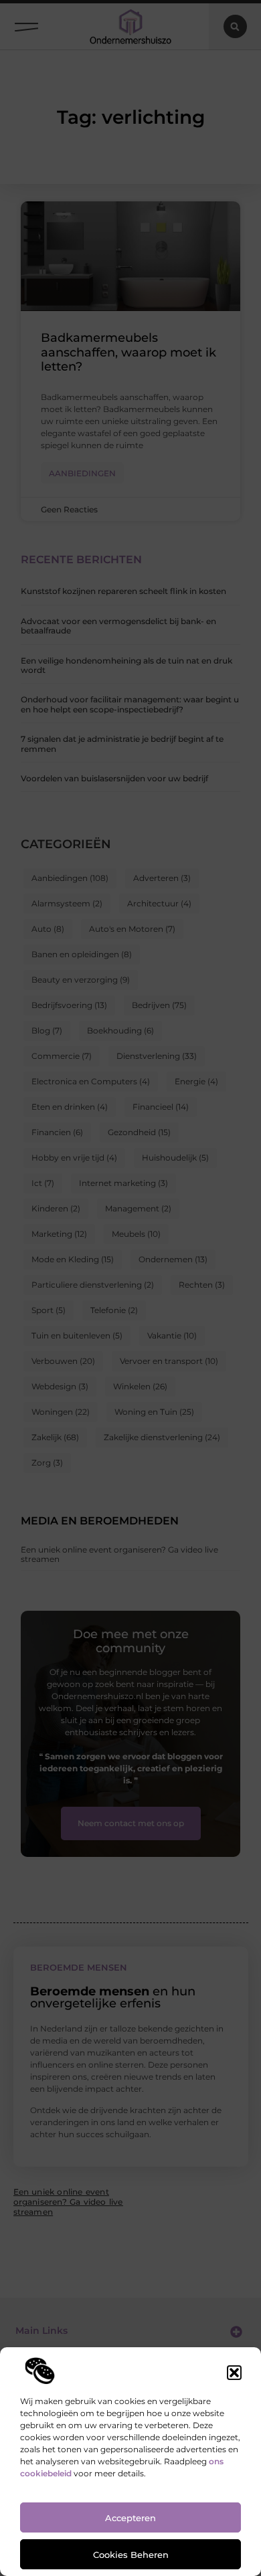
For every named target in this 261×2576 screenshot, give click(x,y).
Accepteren (130, 2518)
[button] (234, 2373)
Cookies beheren (131, 2555)
